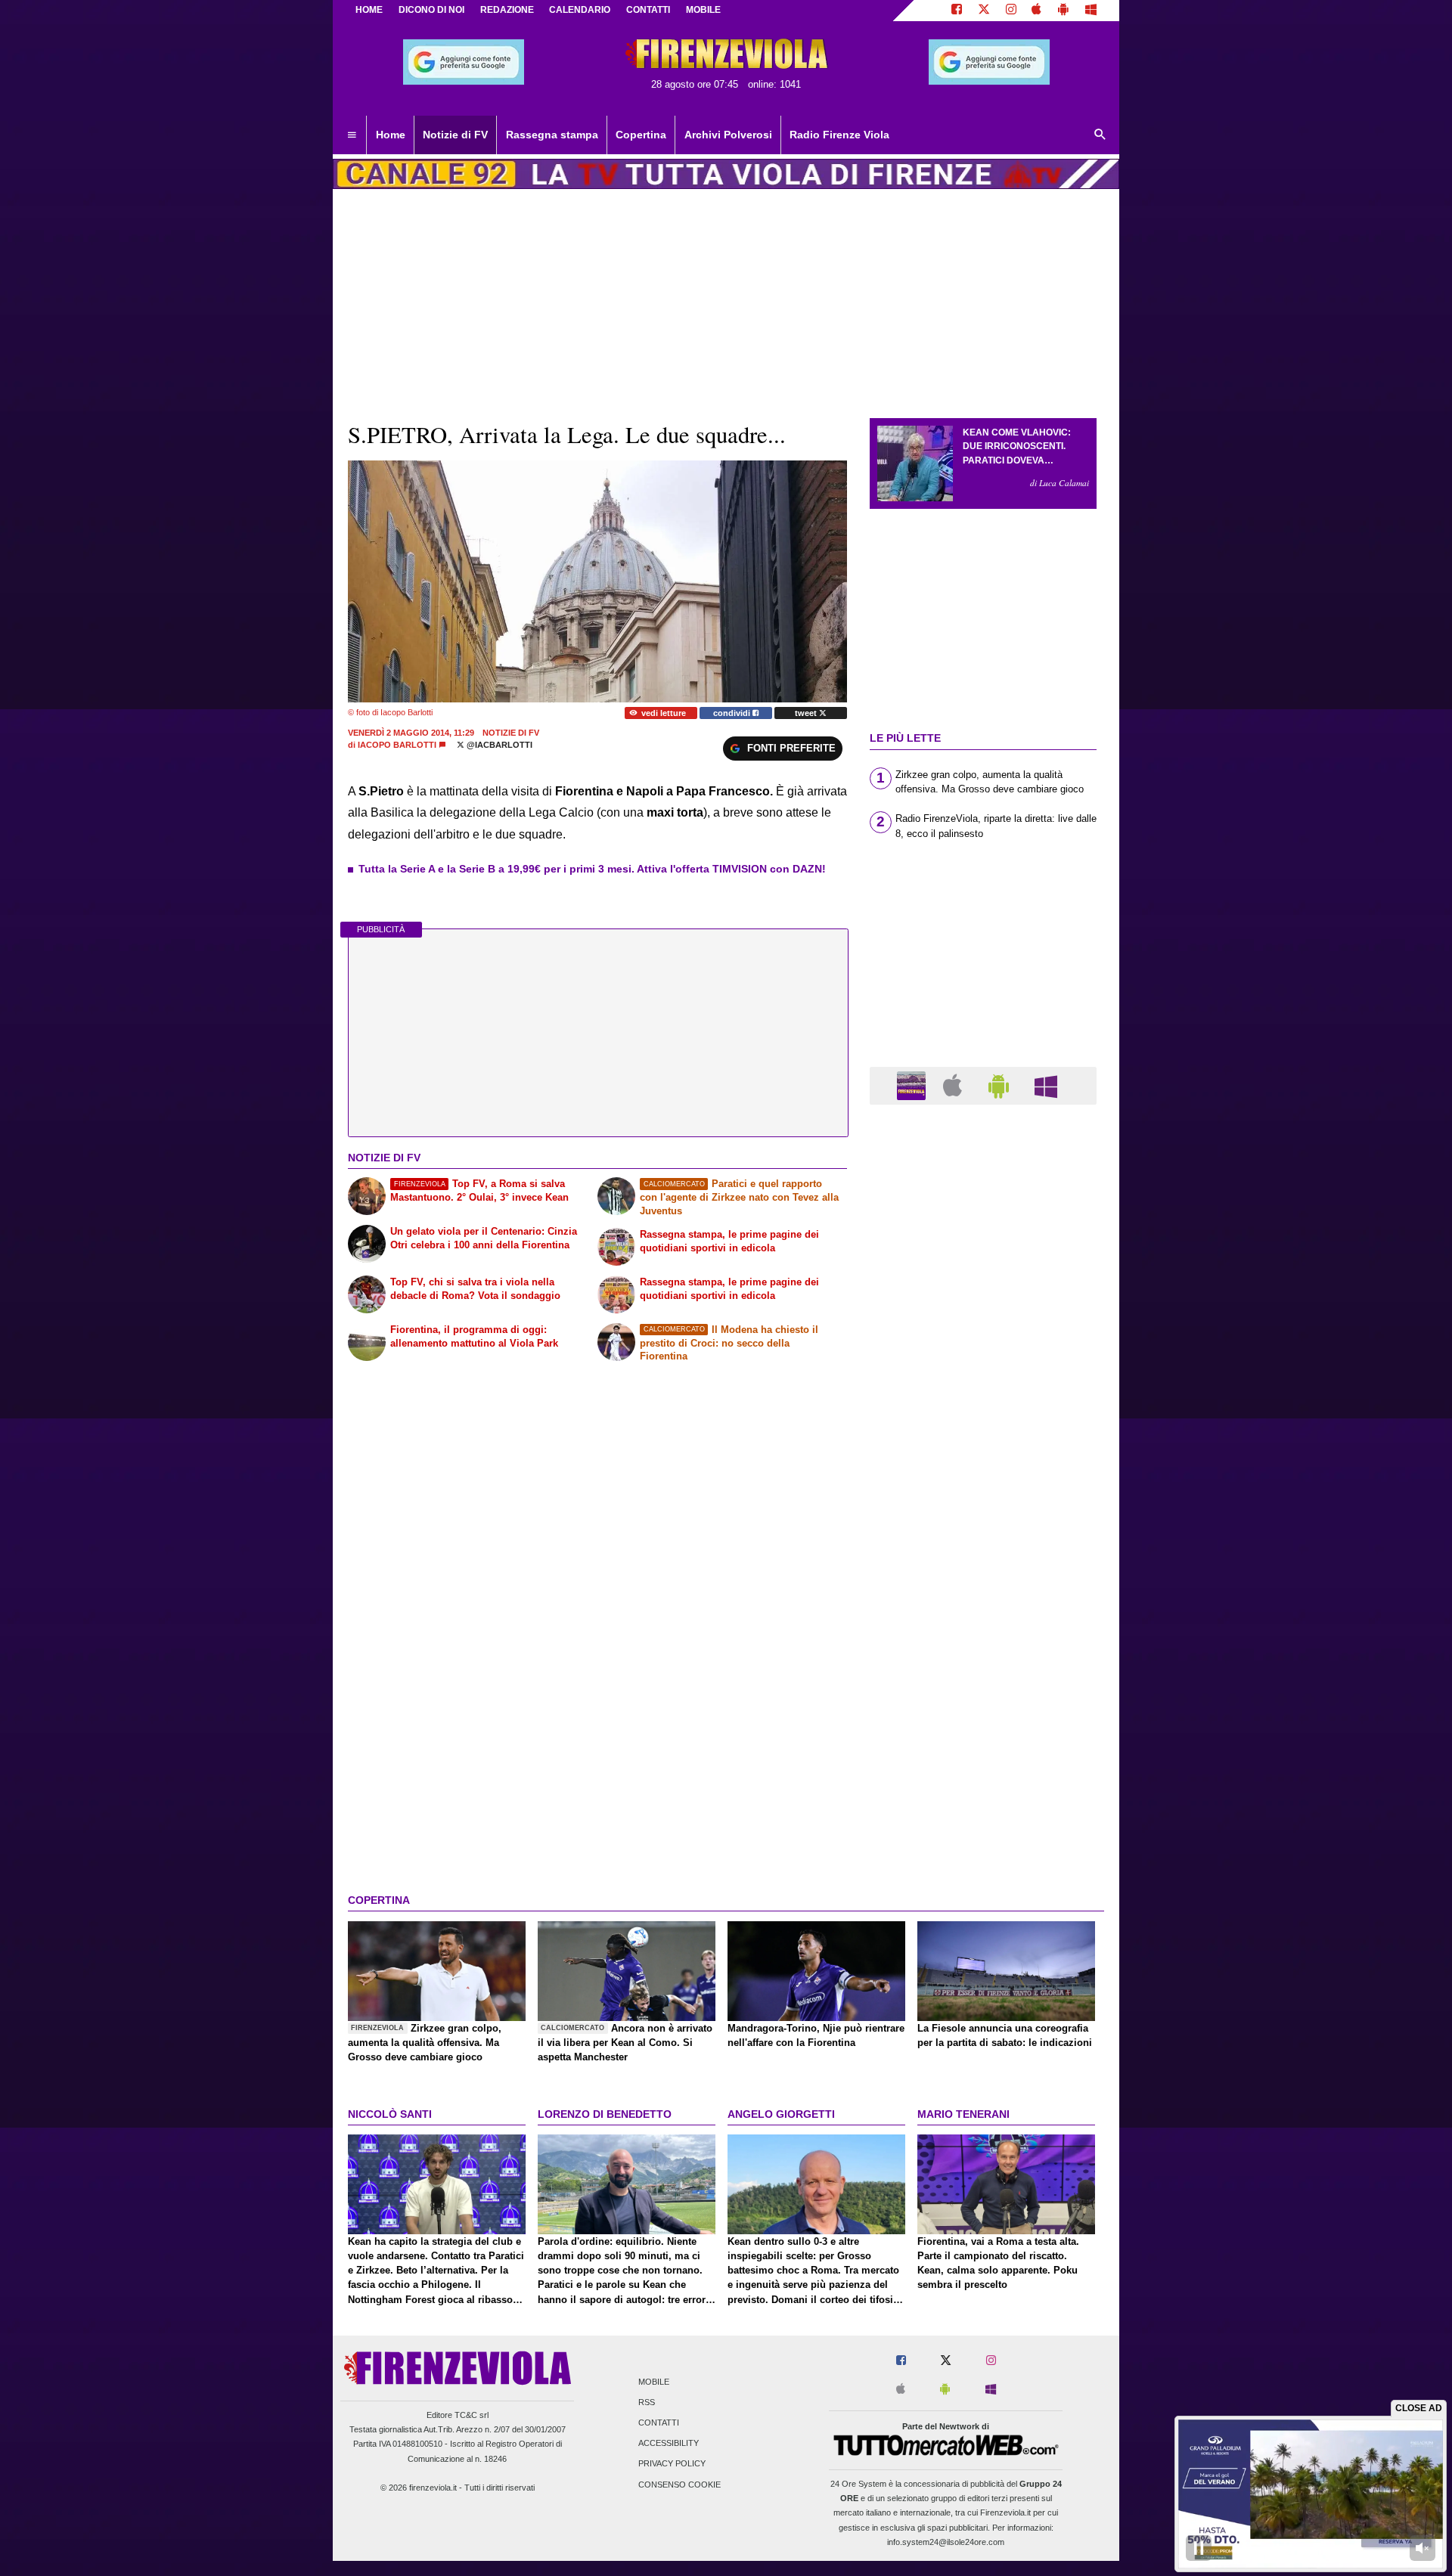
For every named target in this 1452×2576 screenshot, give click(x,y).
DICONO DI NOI (431, 10)
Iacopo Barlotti (397, 745)
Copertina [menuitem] (641, 135)
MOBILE (703, 10)
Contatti (659, 2423)
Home (369, 10)
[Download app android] (1063, 11)
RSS (647, 2402)
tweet (807, 713)
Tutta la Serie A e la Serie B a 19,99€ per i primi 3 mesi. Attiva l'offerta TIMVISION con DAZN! (592, 869)
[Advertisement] (983, 1703)
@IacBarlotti (498, 745)
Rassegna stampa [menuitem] (552, 135)
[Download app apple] (1037, 11)
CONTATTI (648, 10)
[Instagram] (1011, 11)
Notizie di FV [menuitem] (455, 135)
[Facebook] (957, 11)
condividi (733, 713)
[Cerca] (1100, 135)
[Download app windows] (1091, 11)
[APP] (914, 1085)
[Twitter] (984, 11)
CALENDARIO (580, 10)
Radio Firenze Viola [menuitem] (839, 135)
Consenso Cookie (679, 2485)
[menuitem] (352, 135)
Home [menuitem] (391, 135)
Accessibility (669, 2444)
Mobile (654, 2382)
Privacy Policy (672, 2464)
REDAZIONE (507, 10)
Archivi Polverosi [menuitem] (728, 135)
